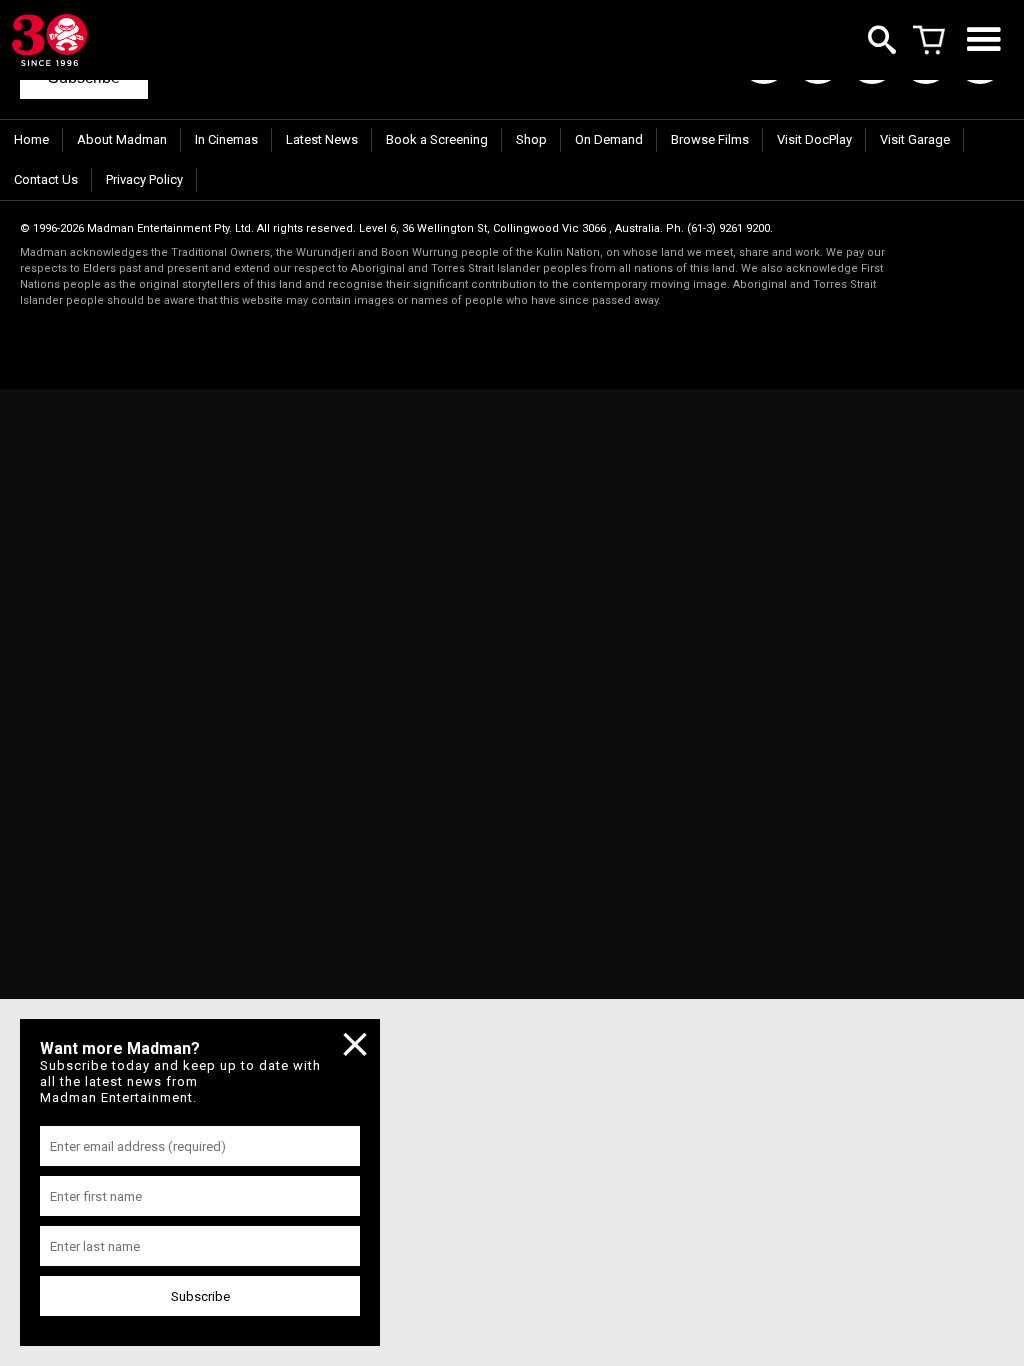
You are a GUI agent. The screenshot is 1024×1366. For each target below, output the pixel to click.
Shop (531, 139)
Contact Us (46, 179)
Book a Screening (437, 139)
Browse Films (710, 139)
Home (31, 139)
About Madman (122, 139)
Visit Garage (915, 139)
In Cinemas (226, 139)
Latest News (322, 139)
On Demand (609, 139)
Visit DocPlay (814, 139)
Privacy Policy (144, 179)
